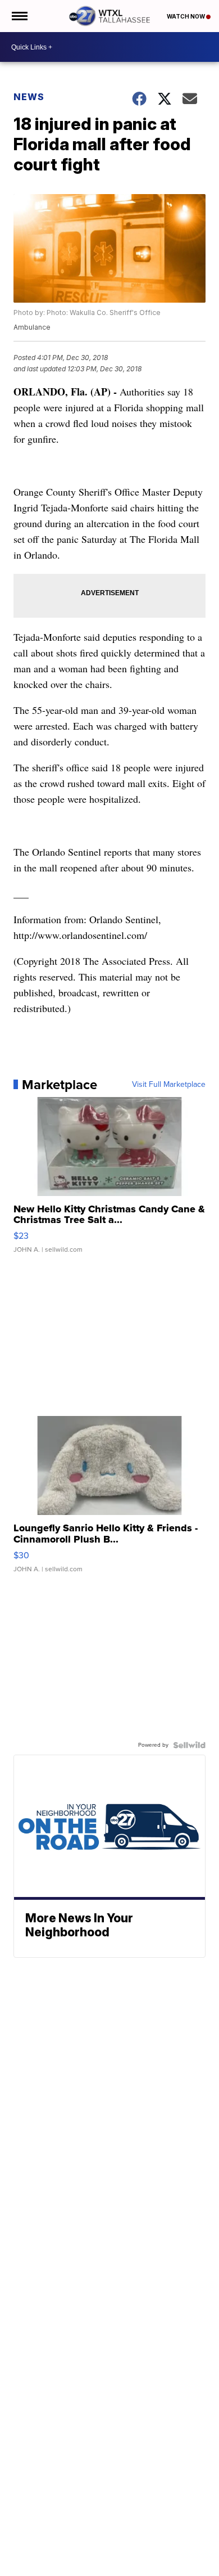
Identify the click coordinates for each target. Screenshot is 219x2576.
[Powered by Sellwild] (189, 1745)
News (29, 97)
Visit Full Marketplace (169, 1085)
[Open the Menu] (19, 16)
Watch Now (186, 16)
